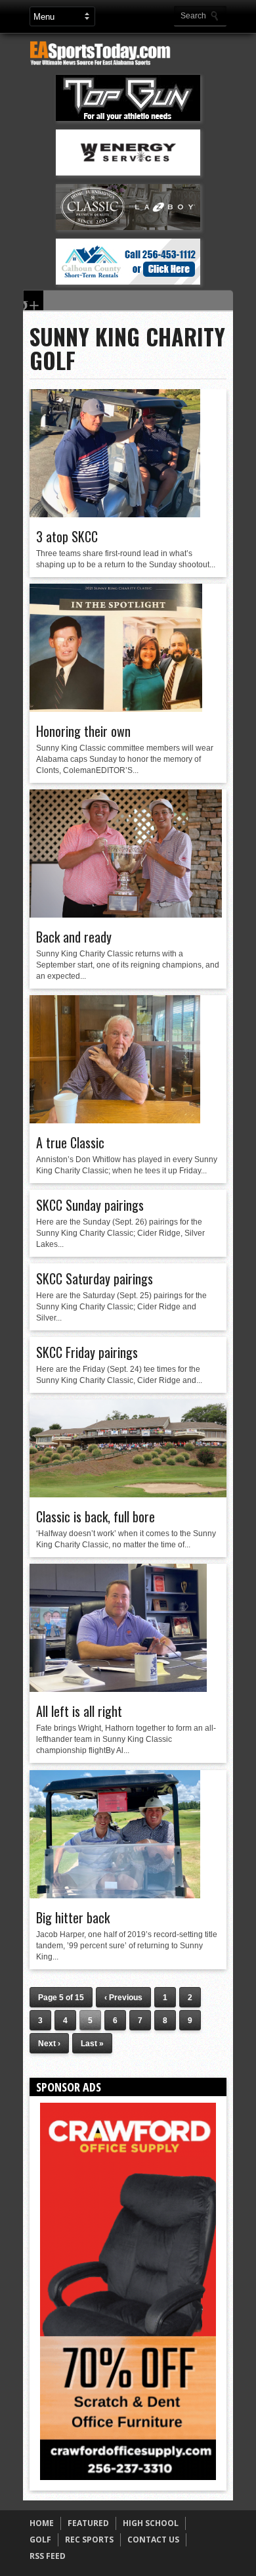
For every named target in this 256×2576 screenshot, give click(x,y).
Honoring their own (83, 731)
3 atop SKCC (67, 536)
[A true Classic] (115, 1120)
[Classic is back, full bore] (128, 1494)
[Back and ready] (126, 914)
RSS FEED (48, 2556)
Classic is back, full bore (96, 1516)
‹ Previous (123, 1998)
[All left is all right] (118, 1689)
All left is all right (79, 1711)
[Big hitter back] (115, 1895)
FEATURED (88, 2523)
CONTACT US (153, 2540)
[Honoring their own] (116, 709)
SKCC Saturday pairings (95, 1278)
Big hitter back (73, 1917)
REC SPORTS (89, 2540)
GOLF (40, 2540)
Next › (49, 2044)
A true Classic (70, 1142)
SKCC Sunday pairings (90, 1205)
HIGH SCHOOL (151, 2523)
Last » (92, 2044)
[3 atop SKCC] (115, 514)
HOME (42, 2523)
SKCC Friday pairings (87, 1352)
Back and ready (74, 937)
